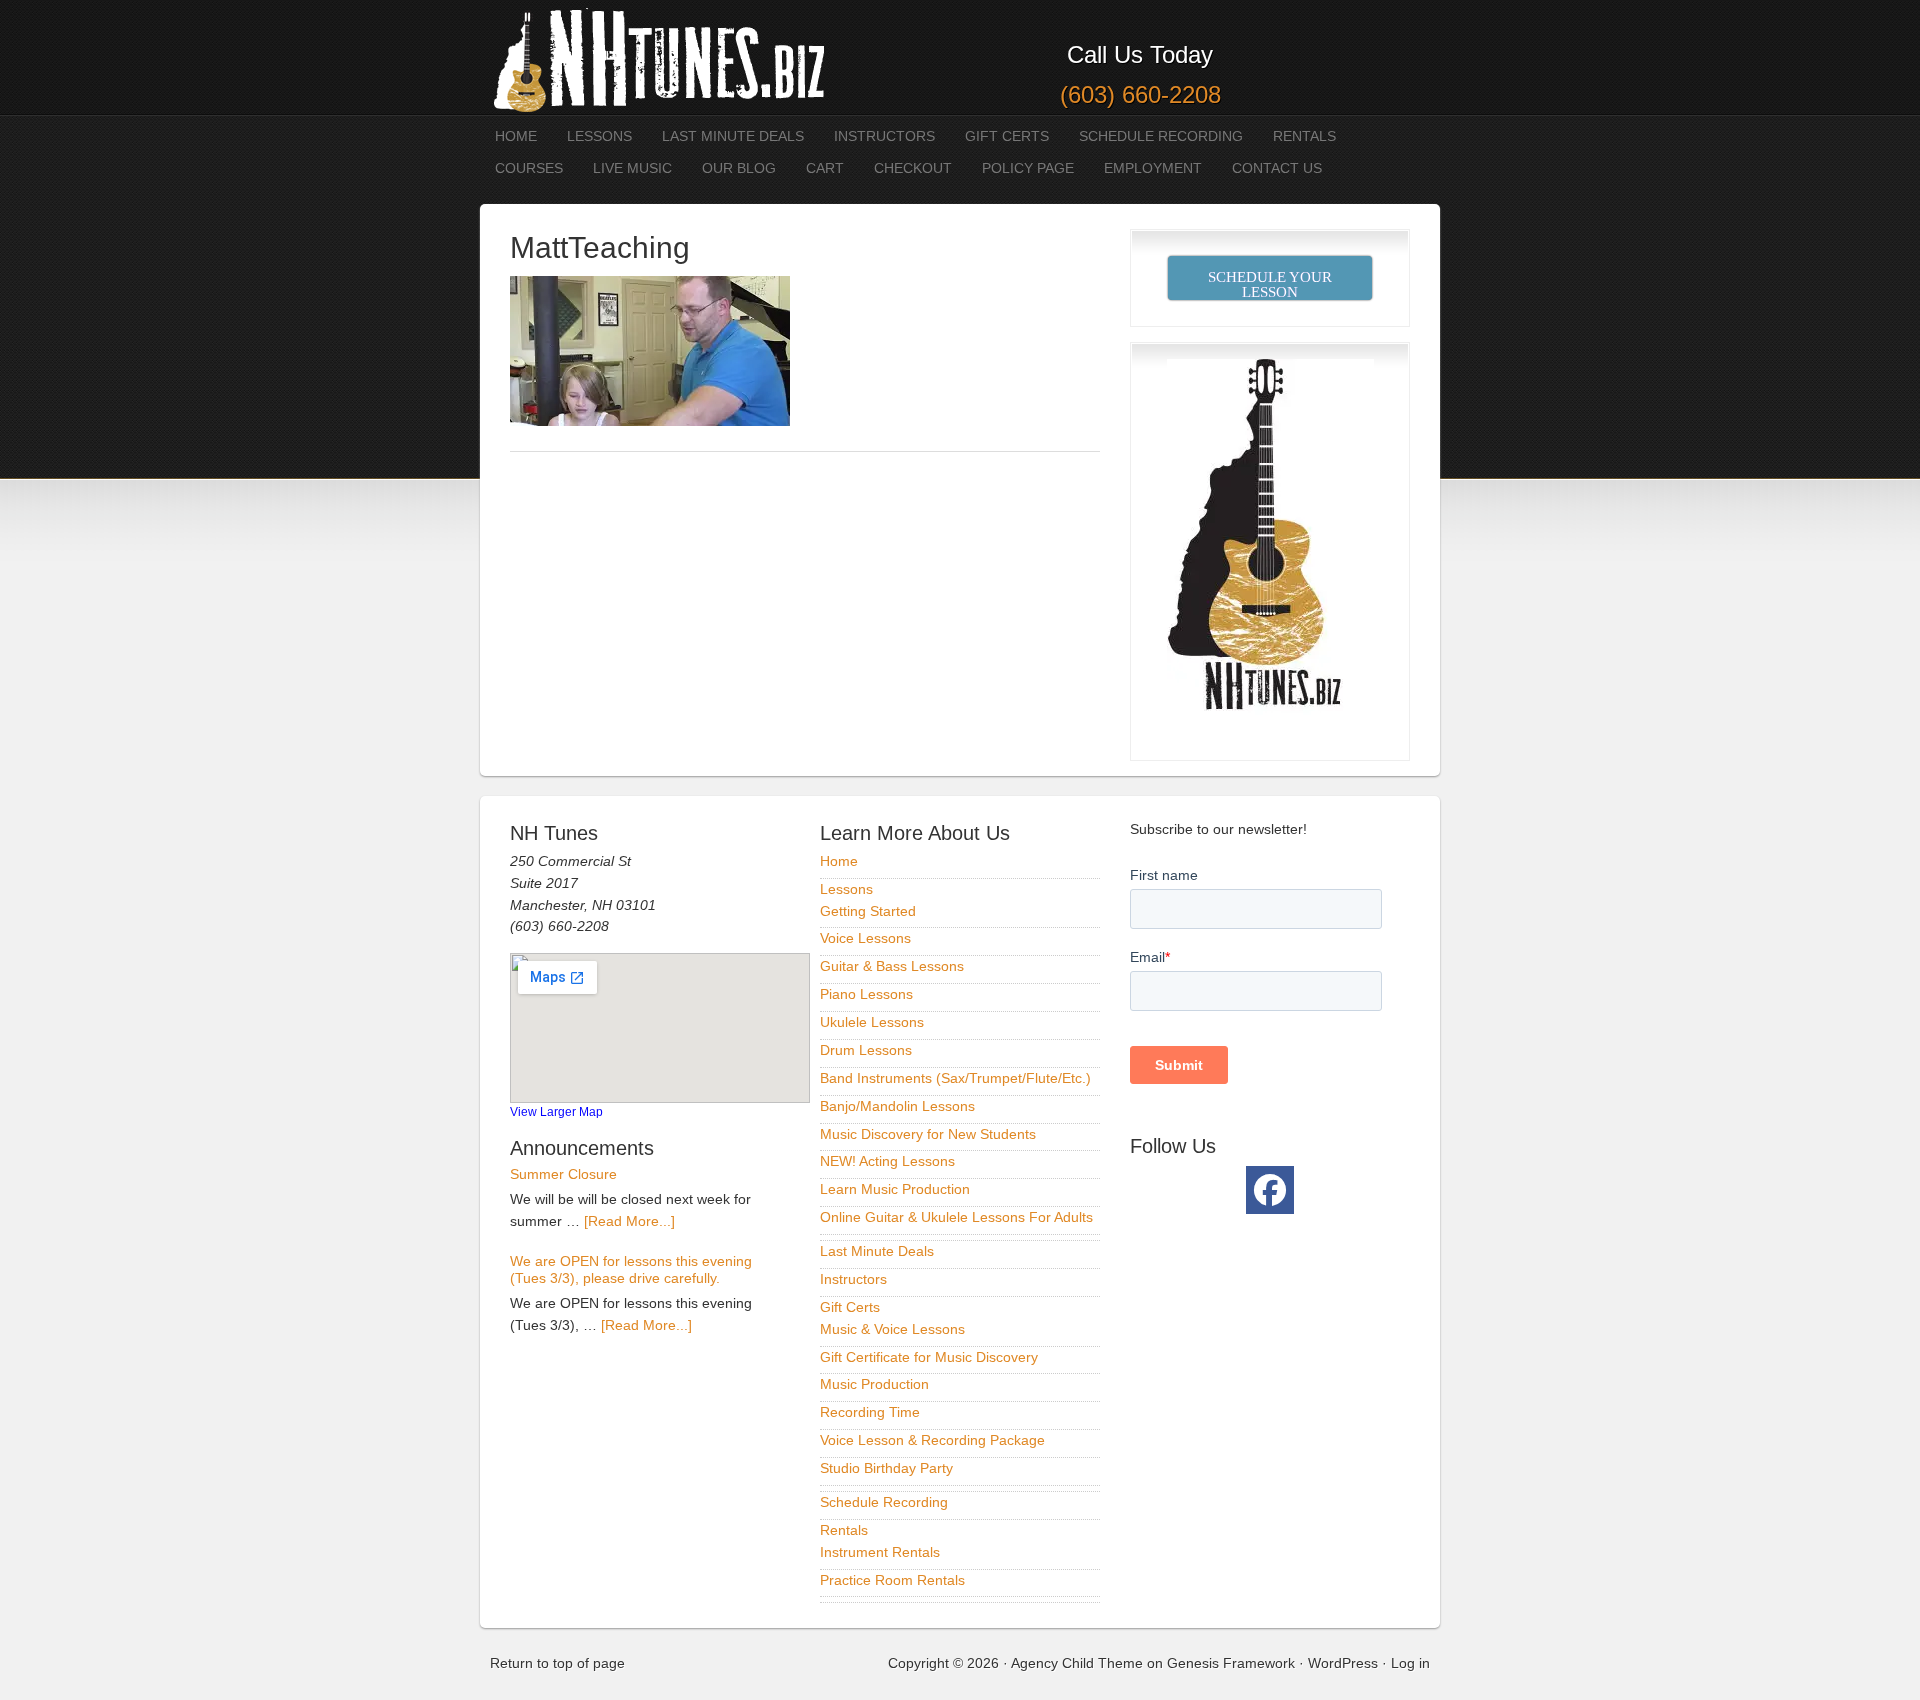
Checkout (913, 168)
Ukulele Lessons (872, 1022)
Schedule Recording (1161, 136)
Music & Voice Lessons (892, 1329)
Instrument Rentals (880, 1552)
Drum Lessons (866, 1050)
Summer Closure (563, 1174)
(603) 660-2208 (1140, 94)
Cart (825, 168)
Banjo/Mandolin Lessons (897, 1106)
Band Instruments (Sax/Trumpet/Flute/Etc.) (955, 1078)
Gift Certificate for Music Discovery (929, 1357)
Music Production (874, 1384)
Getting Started (868, 911)
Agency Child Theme (1077, 1663)
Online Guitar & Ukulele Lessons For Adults (956, 1217)
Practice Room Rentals (892, 1580)
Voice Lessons (865, 938)
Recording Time (870, 1412)
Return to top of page (557, 1663)
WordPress (1343, 1663)
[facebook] (1270, 1190)
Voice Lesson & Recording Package (932, 1440)
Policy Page (1028, 168)
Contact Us (1277, 168)
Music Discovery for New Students (928, 1134)
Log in (1410, 1663)
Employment (1153, 168)
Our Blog (739, 168)
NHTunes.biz (655, 57)
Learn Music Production (895, 1189)
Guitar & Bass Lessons (892, 966)
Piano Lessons (866, 994)
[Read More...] (629, 1221)
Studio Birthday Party (886, 1468)
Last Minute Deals (733, 136)
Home (516, 136)
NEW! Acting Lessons (887, 1161)
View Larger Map (556, 1111)
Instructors (884, 136)
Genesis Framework (1231, 1663)
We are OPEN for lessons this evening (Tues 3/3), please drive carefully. (631, 1270)
